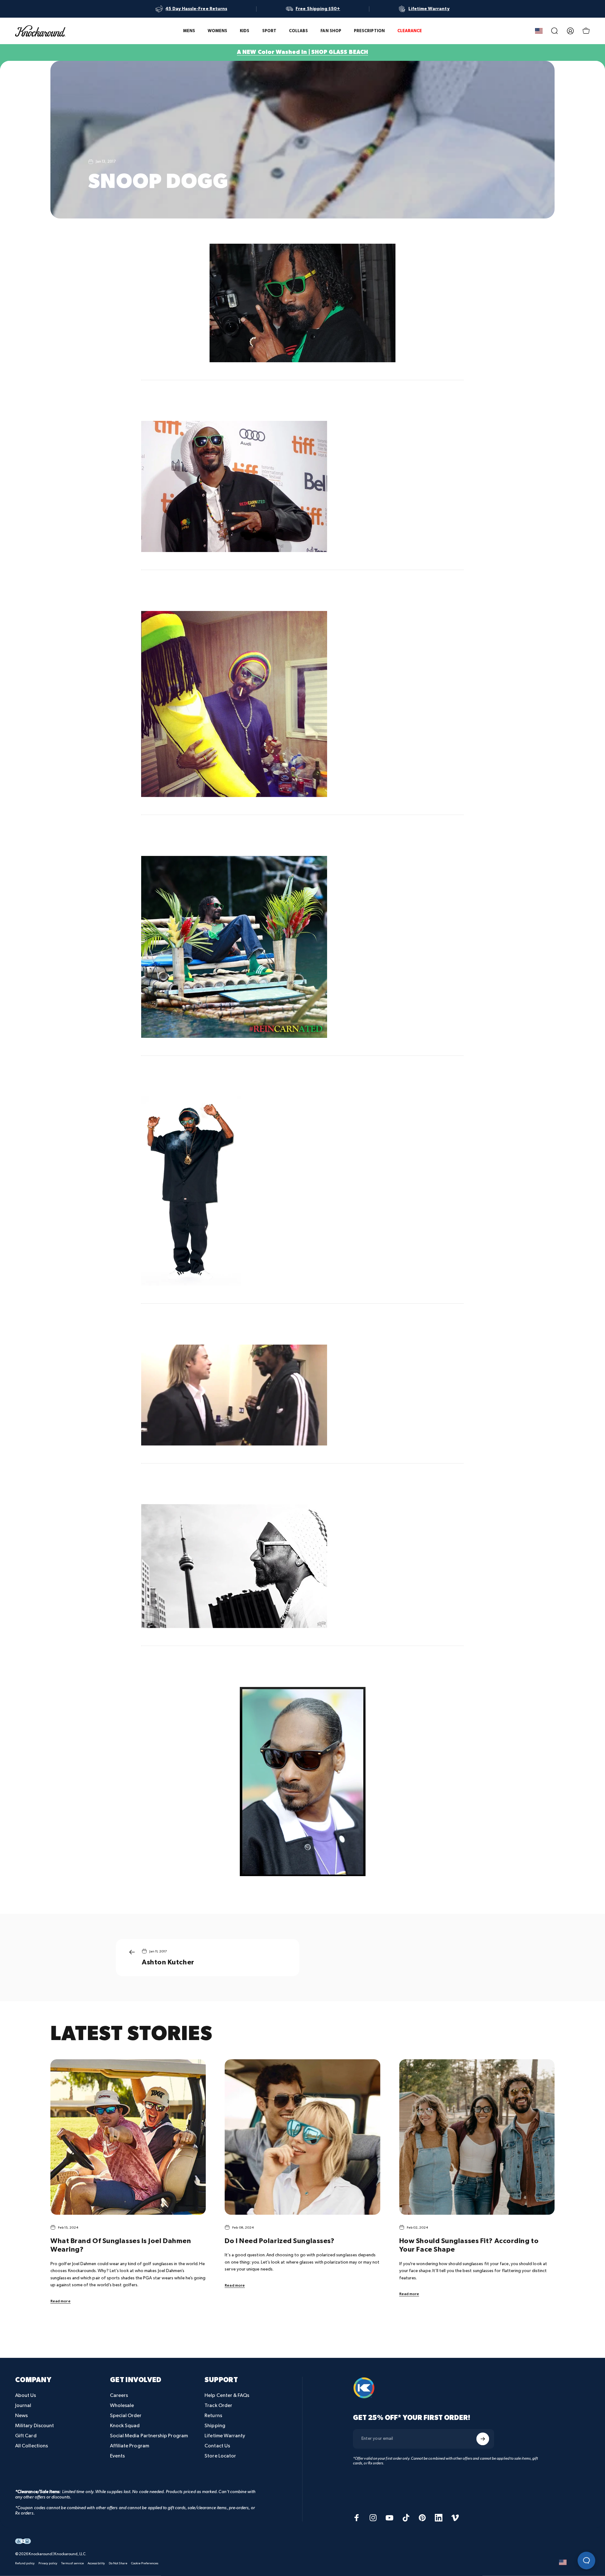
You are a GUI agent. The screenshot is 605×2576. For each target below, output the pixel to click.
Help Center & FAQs (227, 2396)
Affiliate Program (130, 2446)
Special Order (126, 2416)
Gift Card (26, 2436)
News (21, 2416)
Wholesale (122, 2406)
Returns (213, 2416)
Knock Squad (125, 2426)
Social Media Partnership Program (149, 2436)
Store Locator (220, 2456)
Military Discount (35, 2426)
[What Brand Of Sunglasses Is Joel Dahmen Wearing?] (128, 2137)
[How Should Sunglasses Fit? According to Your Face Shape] (477, 2137)
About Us (26, 2396)
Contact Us (217, 2446)
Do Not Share (118, 2563)
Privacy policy (48, 2563)
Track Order (218, 2406)
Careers (119, 2396)
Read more (60, 2301)
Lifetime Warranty (225, 2436)
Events (117, 2456)
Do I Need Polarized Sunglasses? (279, 2241)
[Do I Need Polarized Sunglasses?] (302, 2137)
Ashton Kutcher (168, 1962)
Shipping (215, 2426)
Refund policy (25, 2563)
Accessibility (96, 2563)
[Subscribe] (483, 2439)
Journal (23, 2406)
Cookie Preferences (145, 2563)
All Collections (32, 2446)
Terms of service (72, 2563)
